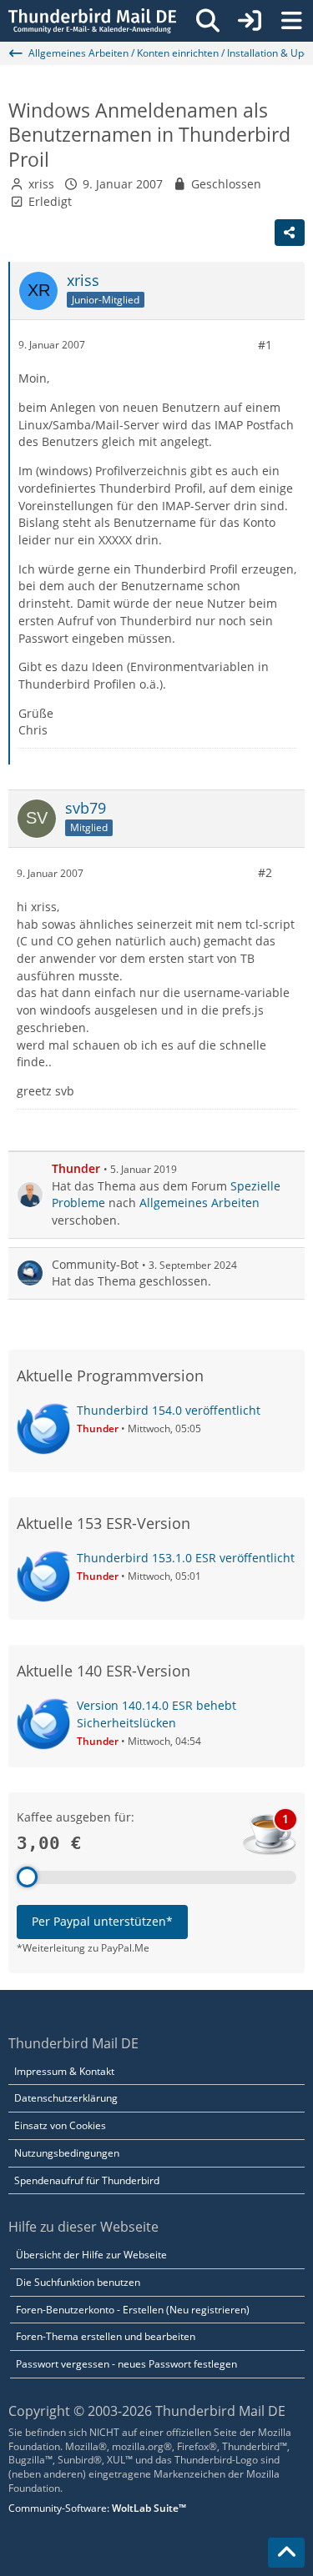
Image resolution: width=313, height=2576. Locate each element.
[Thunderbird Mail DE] (92, 21)
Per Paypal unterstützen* (102, 1921)
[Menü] (291, 21)
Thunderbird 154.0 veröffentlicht (169, 1410)
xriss (41, 184)
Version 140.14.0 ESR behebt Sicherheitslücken (156, 1714)
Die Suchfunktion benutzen (78, 2282)
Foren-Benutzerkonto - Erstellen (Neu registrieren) (133, 2310)
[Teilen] (290, 233)
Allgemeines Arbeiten (199, 1203)
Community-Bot (95, 1264)
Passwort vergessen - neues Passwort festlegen (126, 2364)
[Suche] (208, 21)
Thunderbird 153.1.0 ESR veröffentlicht (186, 1558)
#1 (265, 345)
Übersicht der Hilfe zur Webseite (91, 2255)
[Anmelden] (250, 21)
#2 (265, 872)
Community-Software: (97, 2508)
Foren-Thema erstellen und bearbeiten (106, 2336)
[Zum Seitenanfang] (286, 2553)
